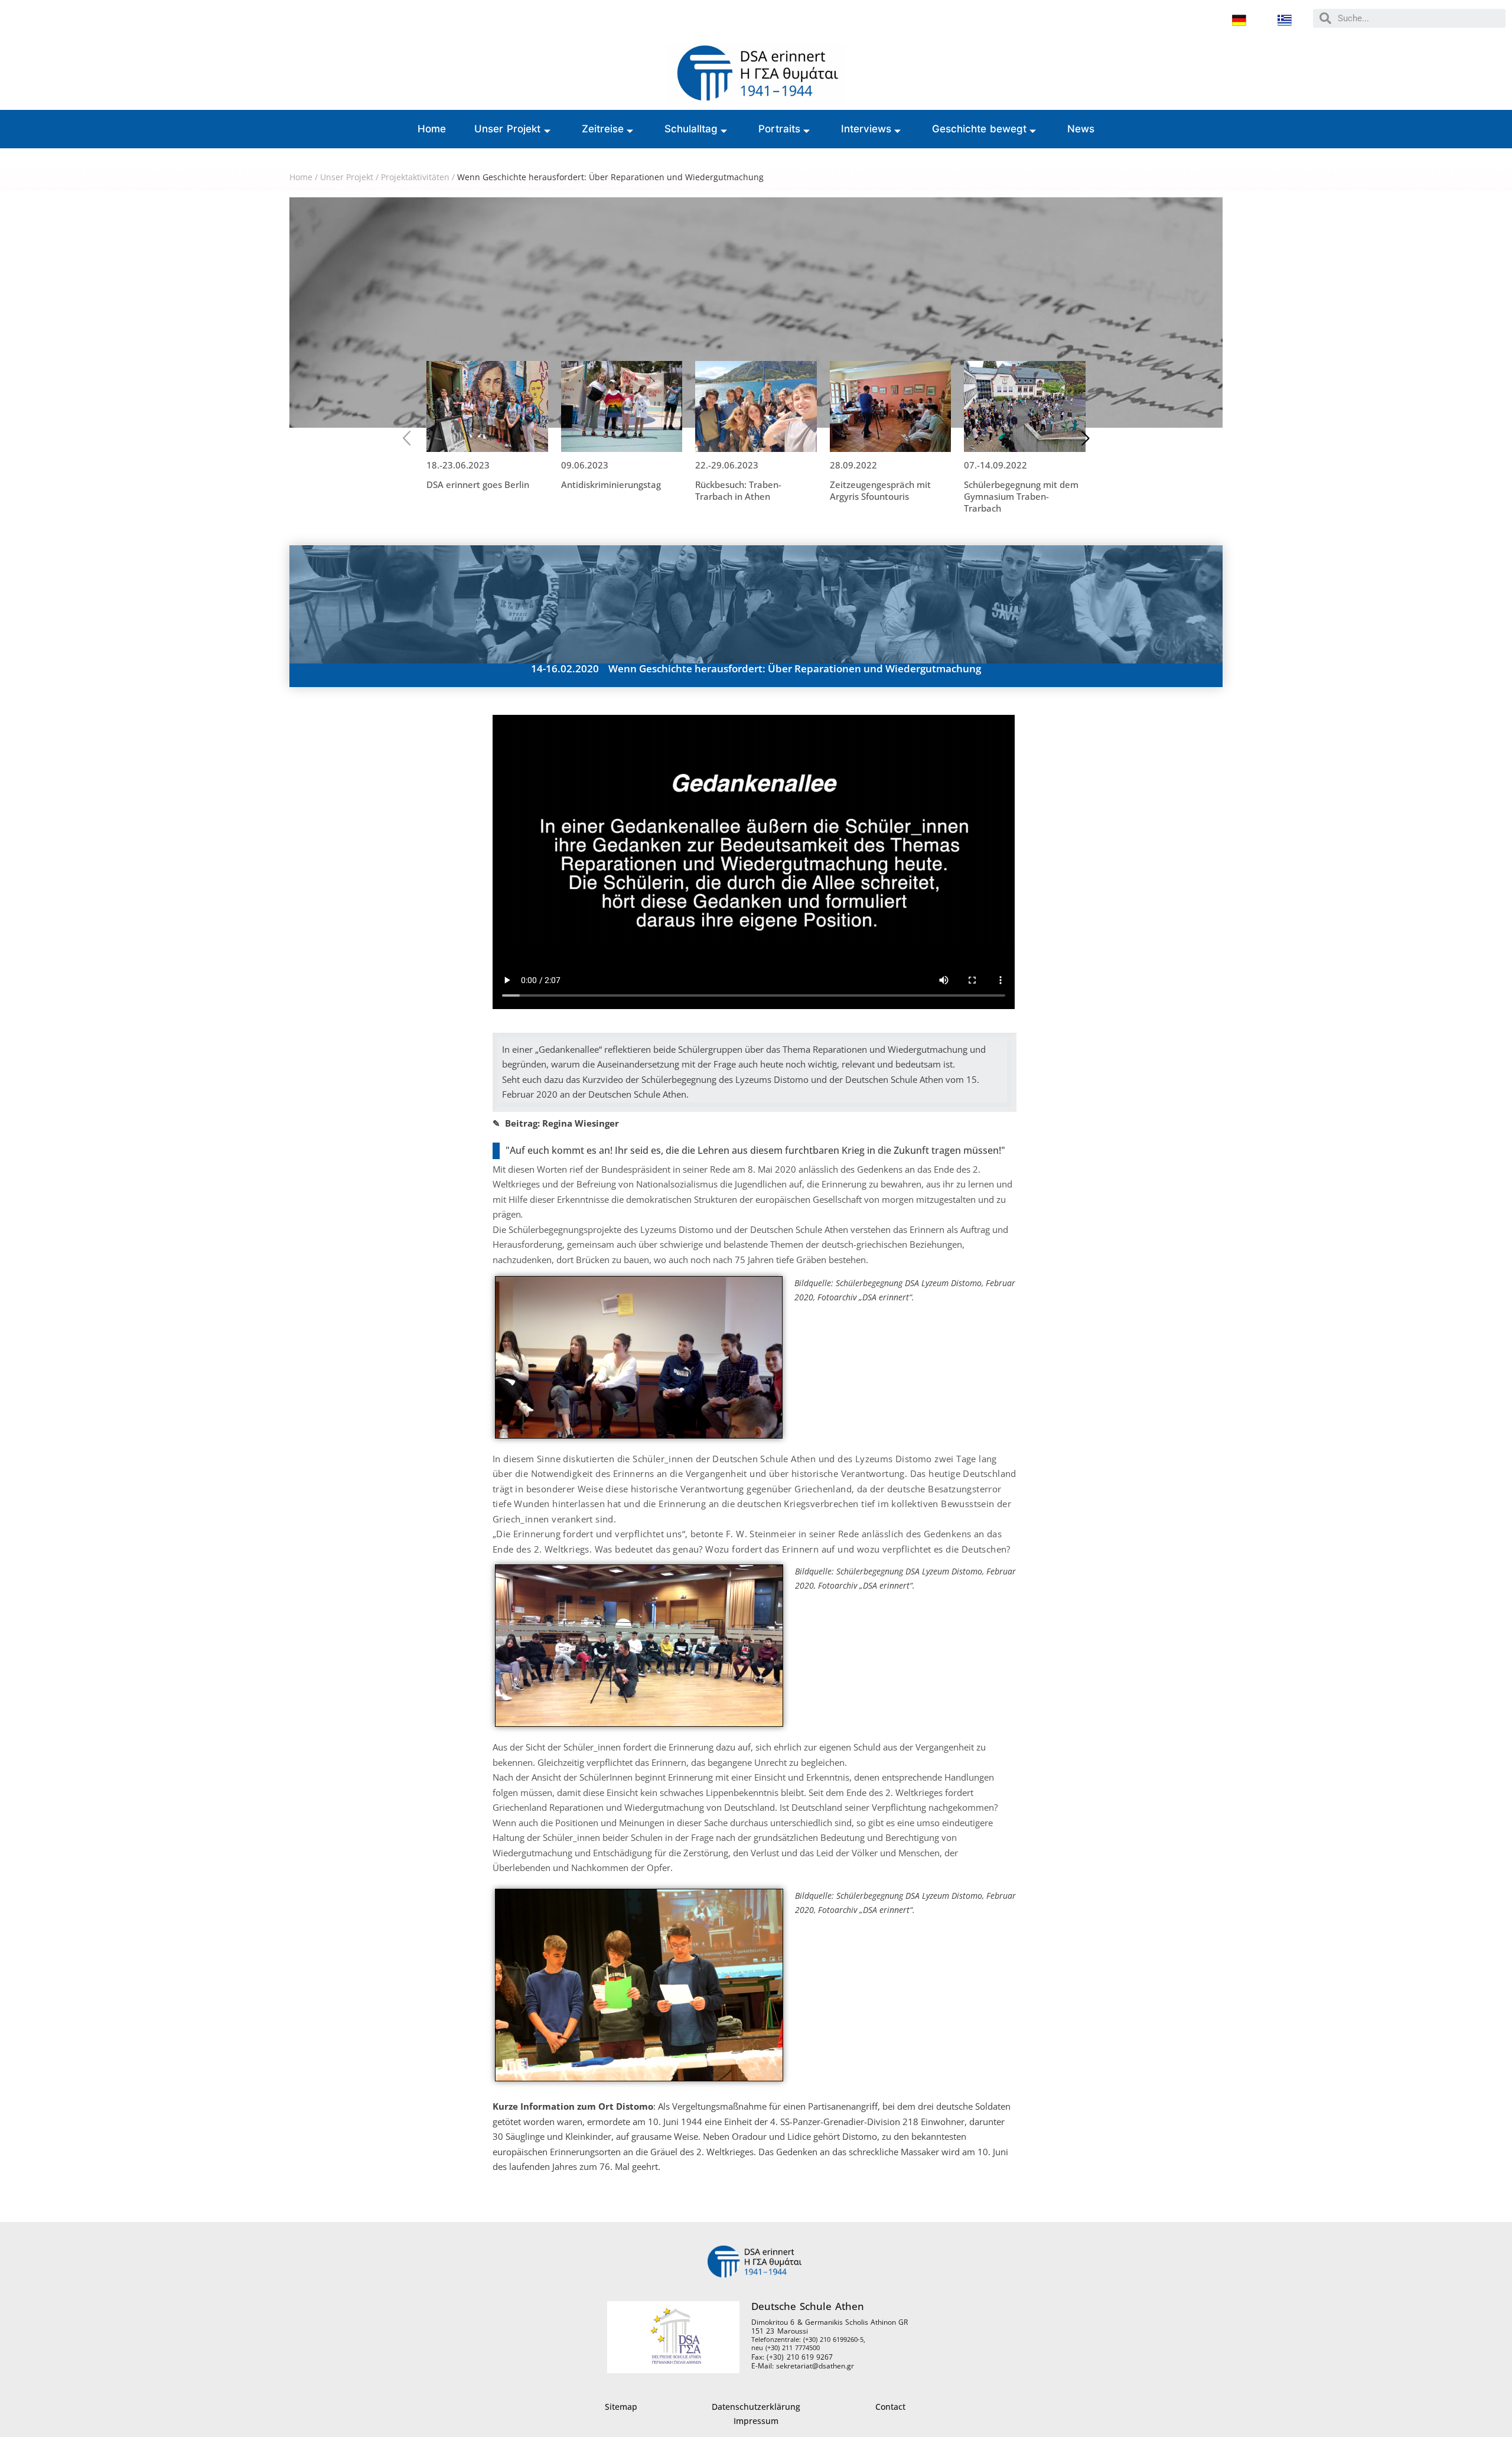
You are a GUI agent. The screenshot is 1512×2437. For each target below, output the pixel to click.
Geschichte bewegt (980, 129)
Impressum (756, 2421)
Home (432, 129)
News (1081, 129)
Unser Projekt (508, 129)
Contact (890, 2407)
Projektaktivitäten (415, 177)
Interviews (866, 129)
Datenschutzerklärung (756, 2407)
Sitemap (621, 2407)
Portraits (779, 129)
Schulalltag (691, 129)
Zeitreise (603, 129)
